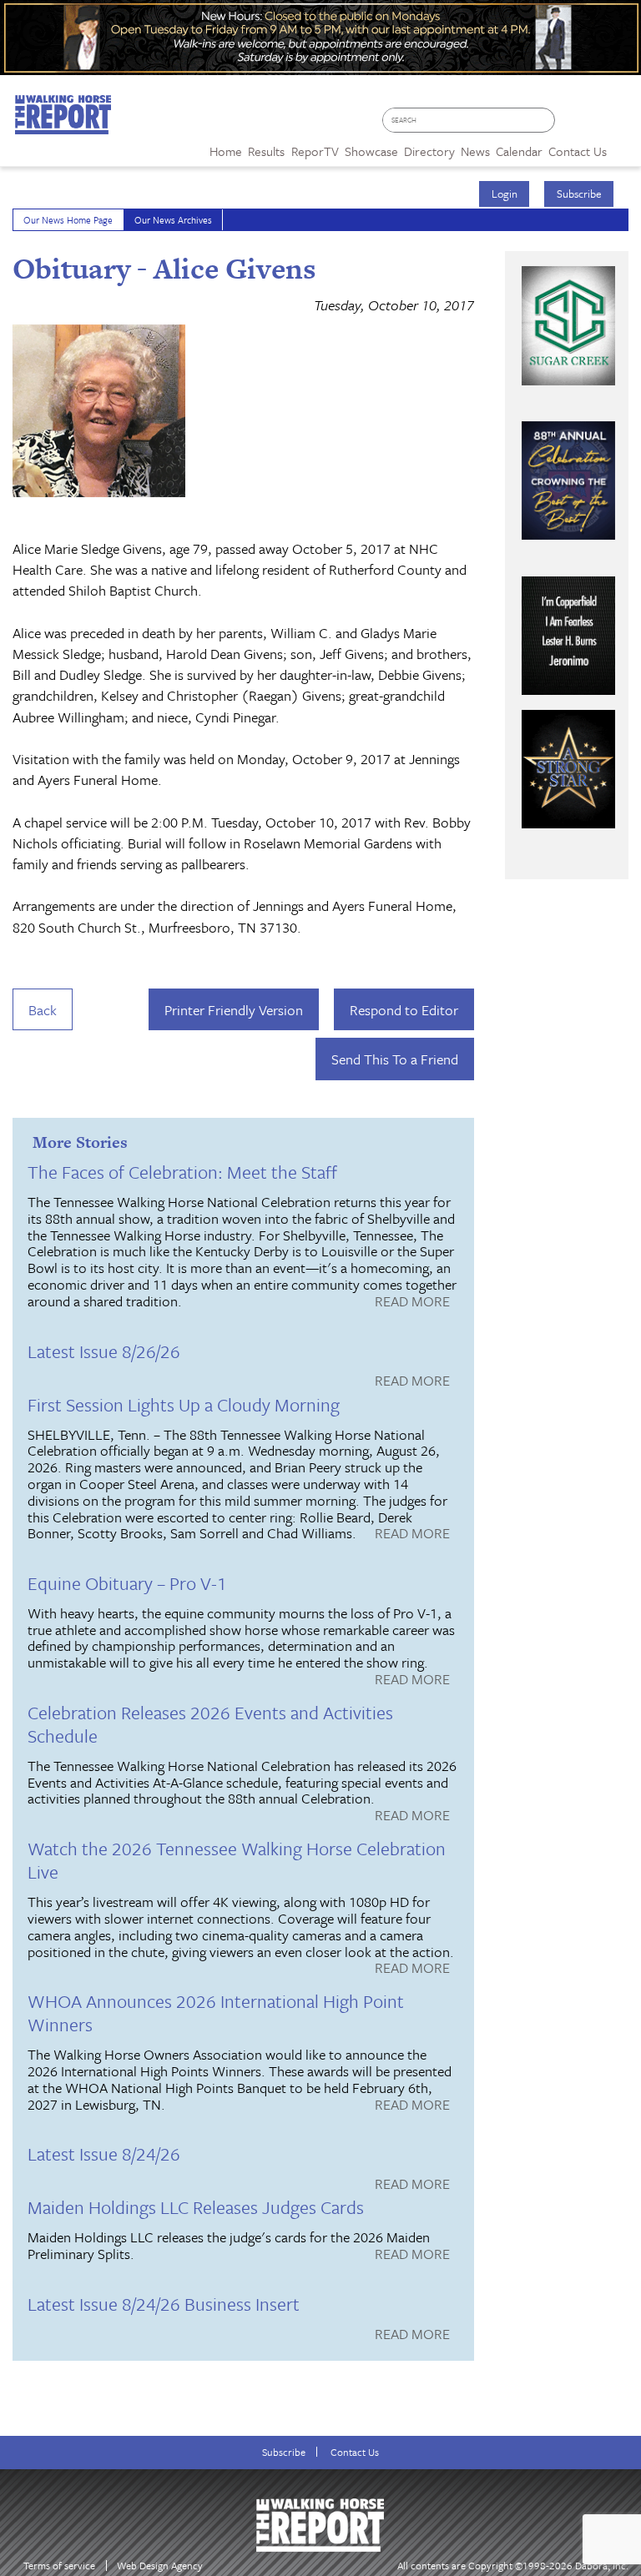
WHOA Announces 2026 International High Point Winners (216, 2012)
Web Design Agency (160, 2566)
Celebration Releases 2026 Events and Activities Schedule (210, 1724)
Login (505, 194)
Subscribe (579, 194)
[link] (226, 147)
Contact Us (355, 2452)
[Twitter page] (596, 126)
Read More (412, 1302)
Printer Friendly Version (234, 1010)
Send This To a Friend (395, 1059)
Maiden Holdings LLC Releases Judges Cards (196, 2207)
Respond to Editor (404, 1010)
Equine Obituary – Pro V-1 (127, 1583)
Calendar (519, 151)
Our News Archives (173, 220)
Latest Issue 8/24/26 (104, 2153)
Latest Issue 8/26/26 (104, 1351)
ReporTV (315, 151)
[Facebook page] (572, 126)
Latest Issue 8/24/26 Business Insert (164, 2304)
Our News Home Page (68, 220)
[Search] (546, 121)
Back (43, 1010)
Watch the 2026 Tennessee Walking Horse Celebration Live (237, 1860)
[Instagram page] (621, 126)
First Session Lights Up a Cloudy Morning (184, 1404)
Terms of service (59, 2566)
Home (226, 151)
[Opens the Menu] (624, 146)
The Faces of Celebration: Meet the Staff (182, 1172)
